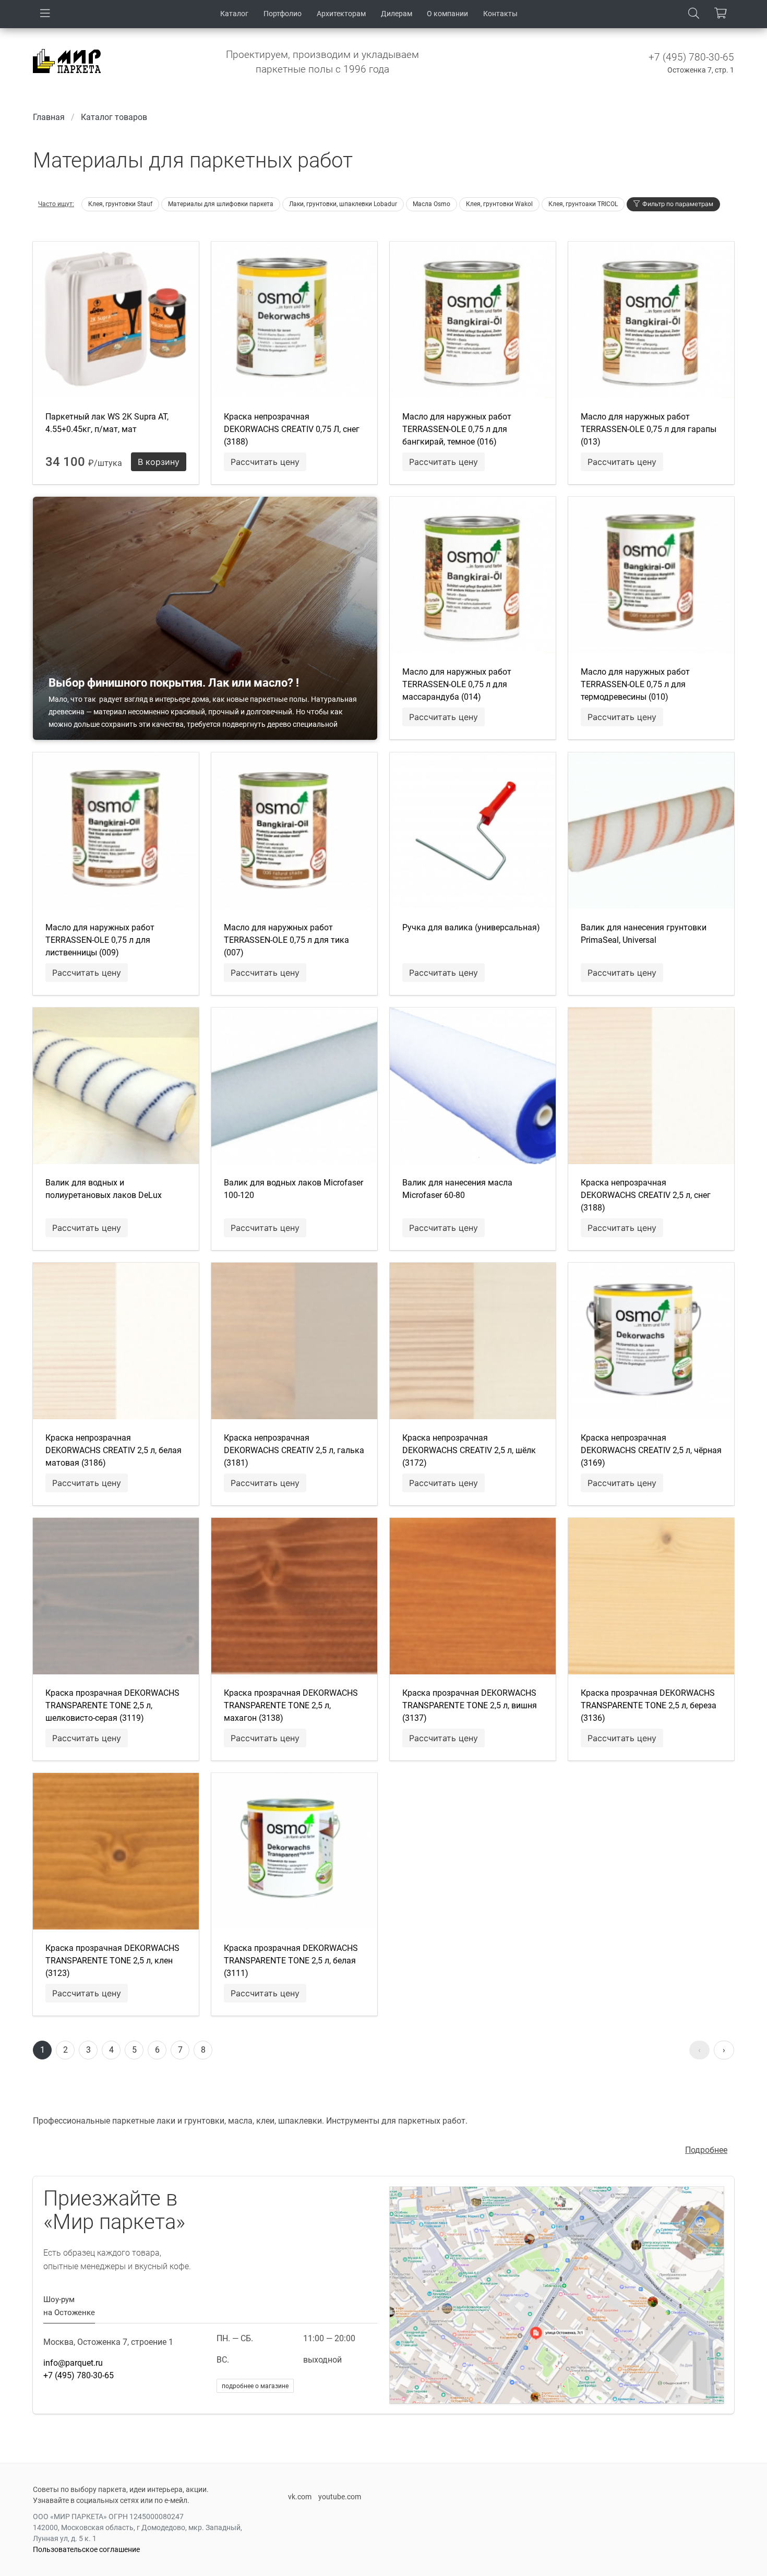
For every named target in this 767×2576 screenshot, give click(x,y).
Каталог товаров (114, 117)
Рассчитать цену (265, 462)
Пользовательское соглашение (86, 2549)
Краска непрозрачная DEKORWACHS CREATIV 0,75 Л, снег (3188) (292, 429)
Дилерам (397, 14)
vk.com (300, 2497)
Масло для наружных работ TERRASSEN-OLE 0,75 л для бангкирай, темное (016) (457, 429)
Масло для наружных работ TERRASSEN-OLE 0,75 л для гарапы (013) (649, 429)
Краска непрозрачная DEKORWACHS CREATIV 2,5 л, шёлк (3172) (469, 1450)
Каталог (234, 14)
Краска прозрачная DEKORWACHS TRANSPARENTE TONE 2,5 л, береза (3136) (649, 1705)
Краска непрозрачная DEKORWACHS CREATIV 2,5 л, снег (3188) (646, 1195)
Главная (49, 117)
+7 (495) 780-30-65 (691, 57)
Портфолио (283, 14)
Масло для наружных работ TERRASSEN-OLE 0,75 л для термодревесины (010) (635, 684)
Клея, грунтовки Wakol (499, 204)
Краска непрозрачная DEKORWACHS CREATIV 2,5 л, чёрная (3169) (651, 1450)
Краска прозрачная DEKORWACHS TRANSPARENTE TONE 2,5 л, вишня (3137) (470, 1705)
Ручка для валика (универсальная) (471, 927)
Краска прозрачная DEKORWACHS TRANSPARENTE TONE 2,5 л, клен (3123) (112, 1961)
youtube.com (340, 2497)
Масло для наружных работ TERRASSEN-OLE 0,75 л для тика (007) (286, 940)
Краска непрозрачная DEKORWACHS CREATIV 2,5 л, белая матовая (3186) (113, 1450)
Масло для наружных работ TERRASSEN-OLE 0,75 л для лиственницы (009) (100, 940)
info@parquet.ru (73, 2363)
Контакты (500, 14)
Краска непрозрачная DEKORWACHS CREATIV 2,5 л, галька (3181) (294, 1450)
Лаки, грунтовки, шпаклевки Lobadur (343, 204)
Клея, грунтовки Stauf (120, 204)
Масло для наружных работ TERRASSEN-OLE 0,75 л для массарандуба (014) (457, 684)
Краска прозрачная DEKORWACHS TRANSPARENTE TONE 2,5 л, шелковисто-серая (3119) (112, 1705)
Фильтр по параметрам (678, 204)
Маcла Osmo (432, 204)
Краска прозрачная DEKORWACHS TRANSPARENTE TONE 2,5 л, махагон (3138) (291, 1705)
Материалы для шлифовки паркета (221, 204)
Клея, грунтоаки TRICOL (583, 204)
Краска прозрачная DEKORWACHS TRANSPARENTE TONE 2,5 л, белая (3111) (291, 1961)
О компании (447, 14)
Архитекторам (341, 14)
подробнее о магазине (255, 2386)
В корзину (159, 462)
